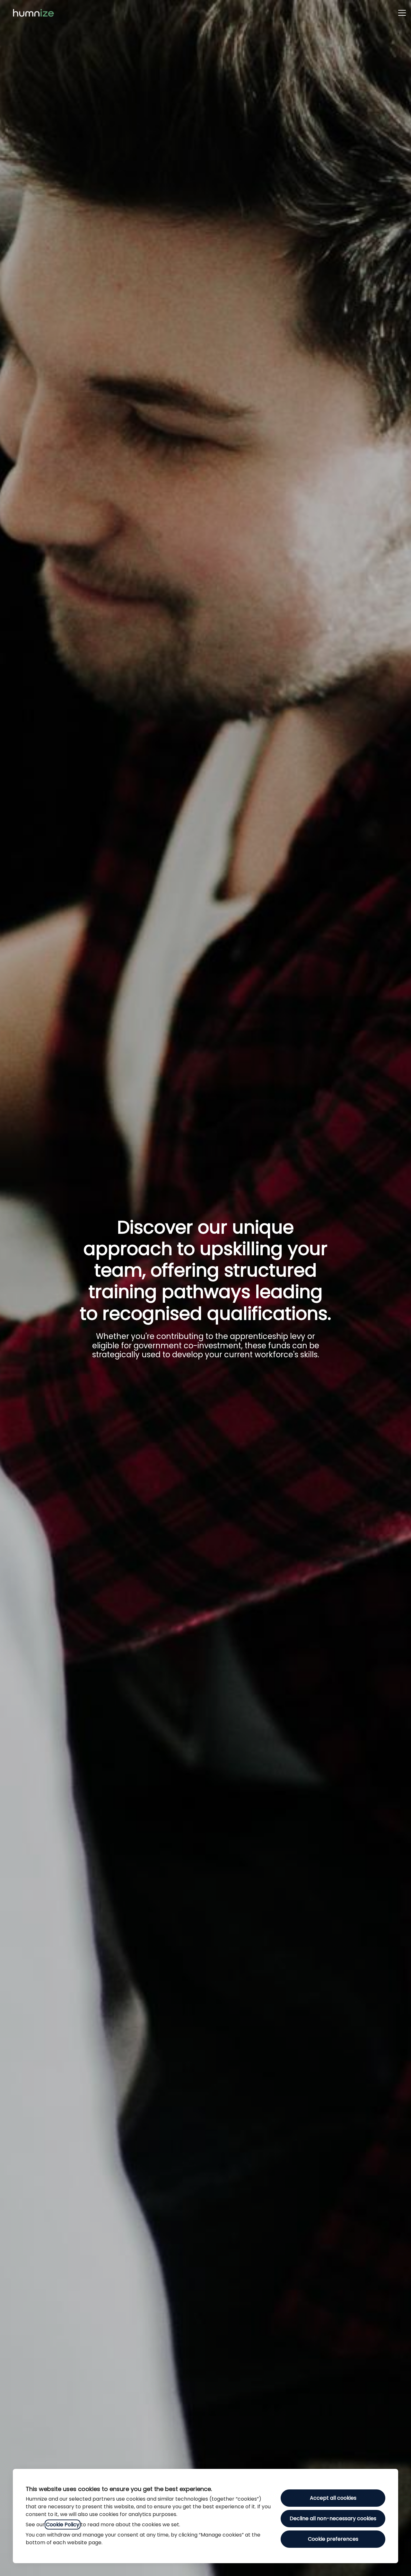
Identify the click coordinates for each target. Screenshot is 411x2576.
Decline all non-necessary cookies (333, 2518)
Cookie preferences (333, 2539)
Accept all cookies (333, 2498)
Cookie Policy (63, 2525)
